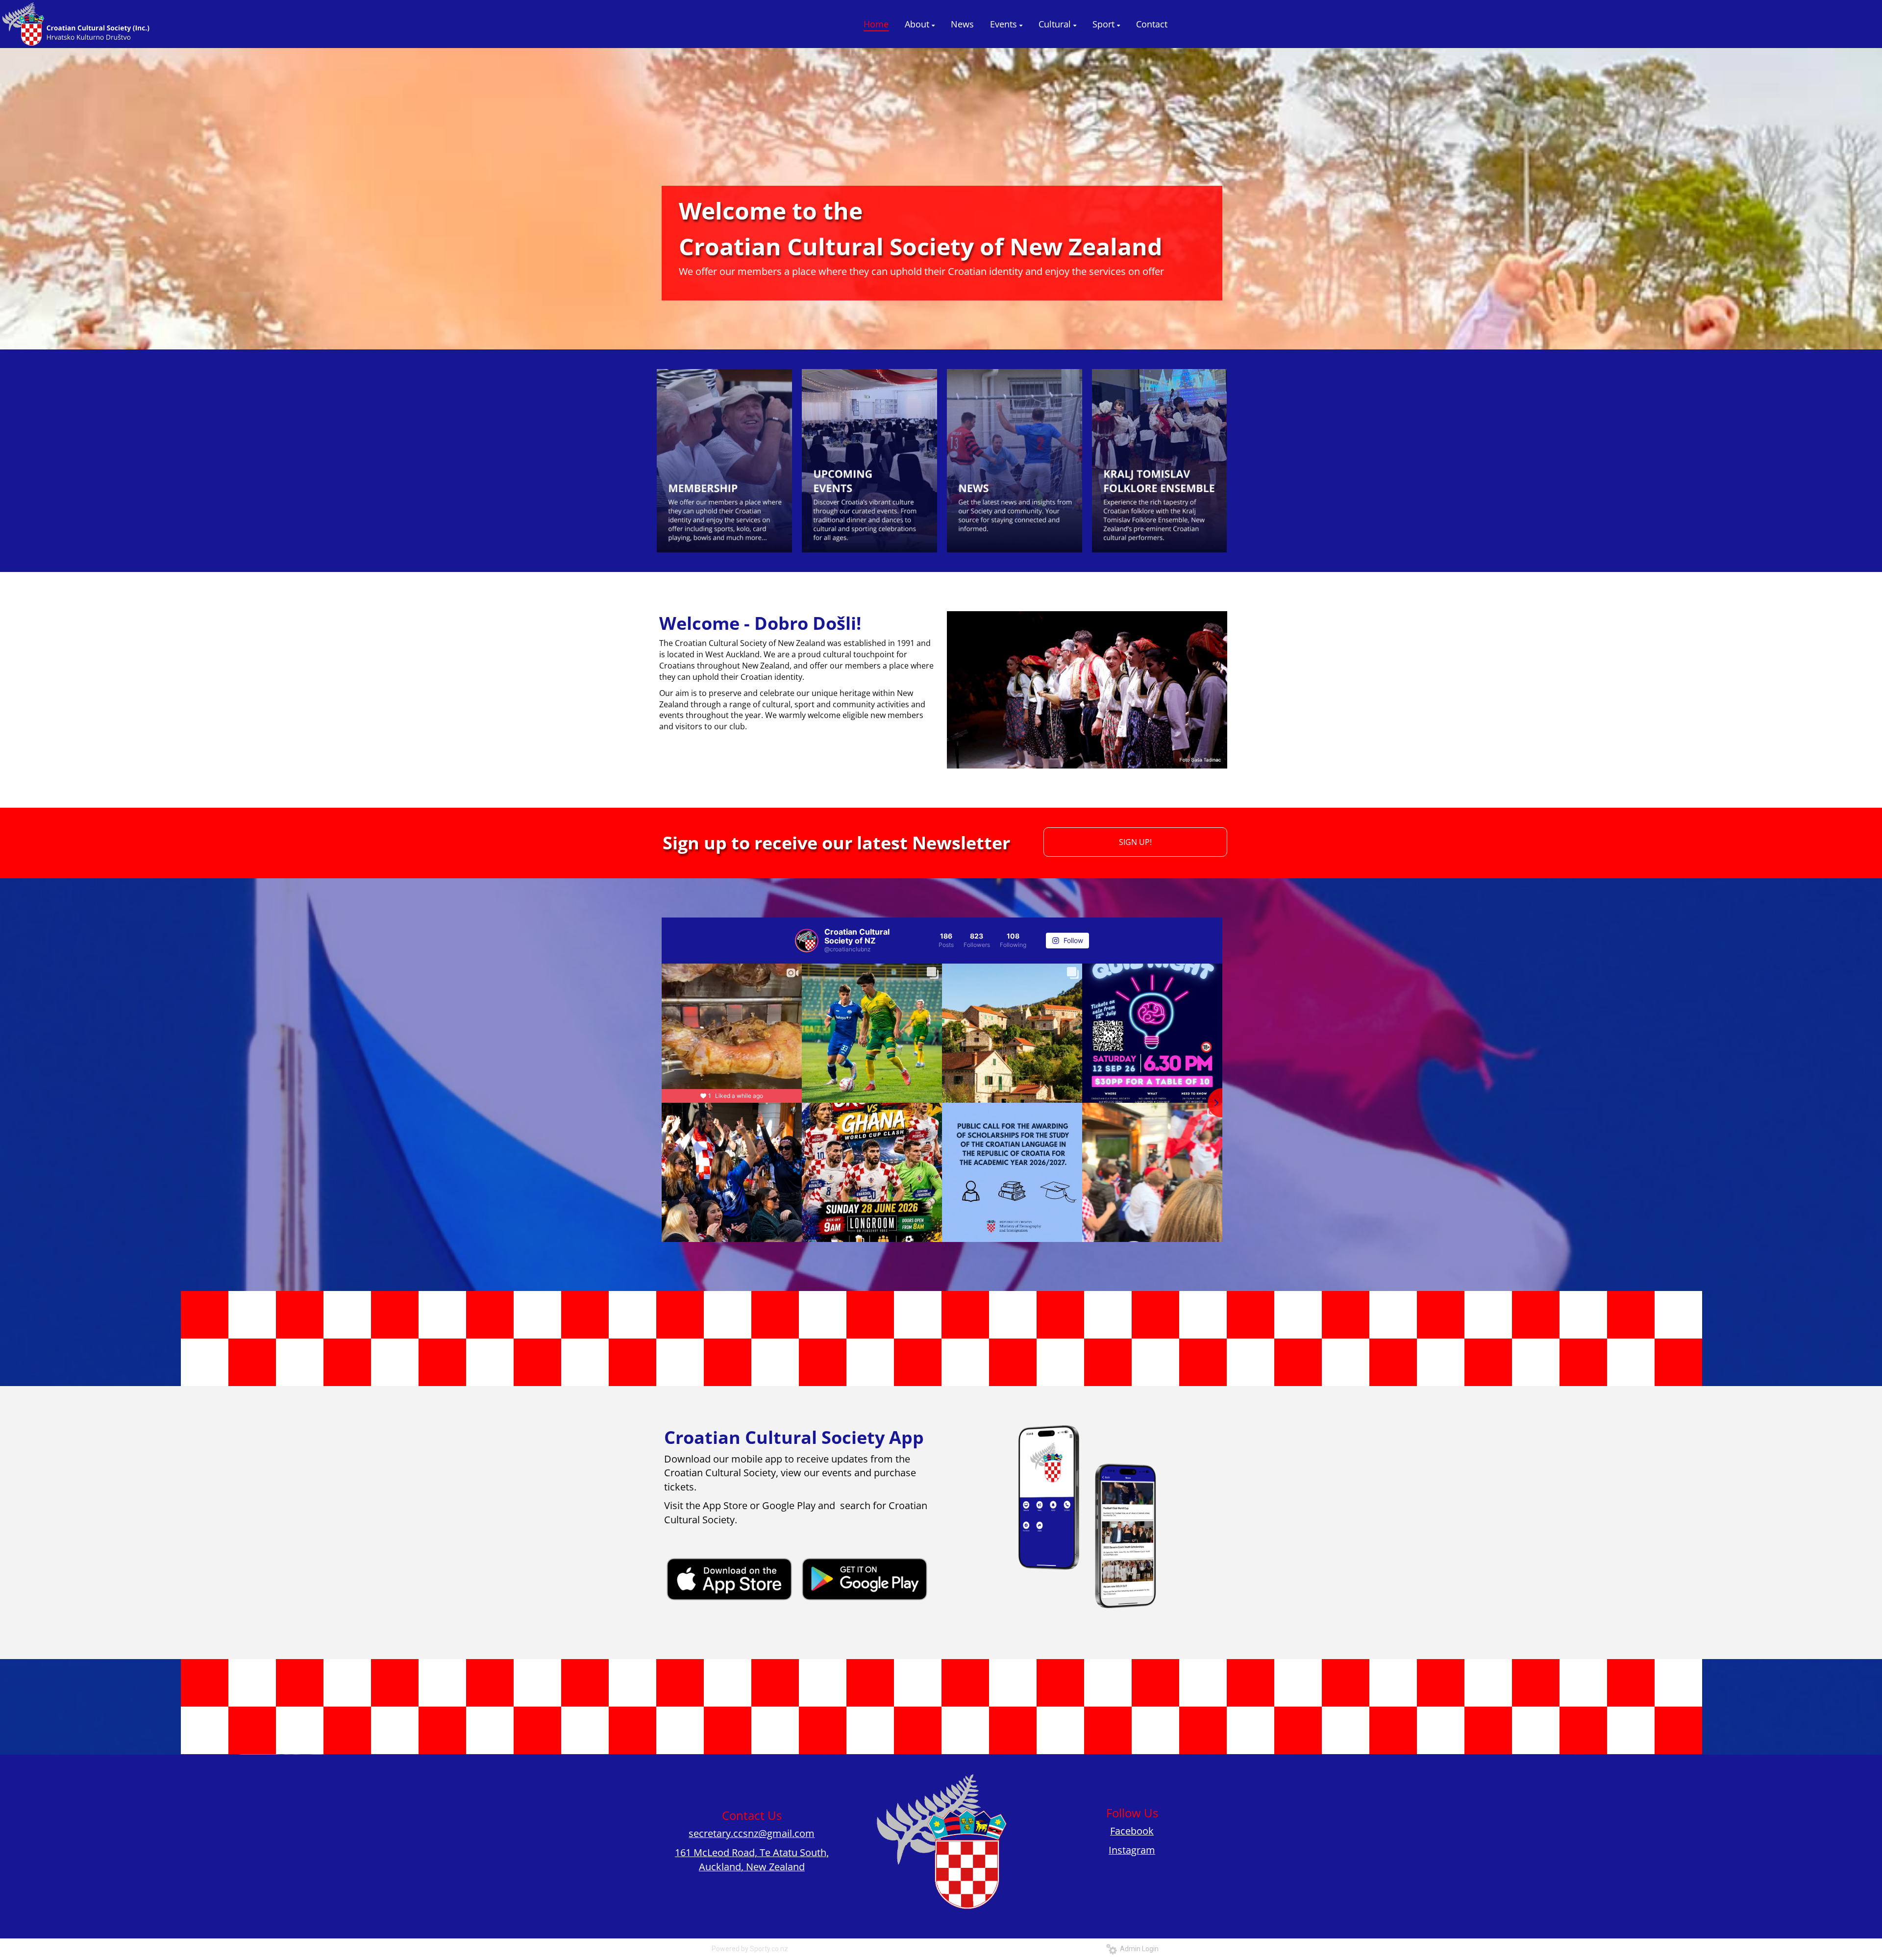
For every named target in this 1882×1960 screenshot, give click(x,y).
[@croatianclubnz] (807, 941)
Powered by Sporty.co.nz (750, 1949)
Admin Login (1138, 1949)
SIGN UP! (1135, 842)
